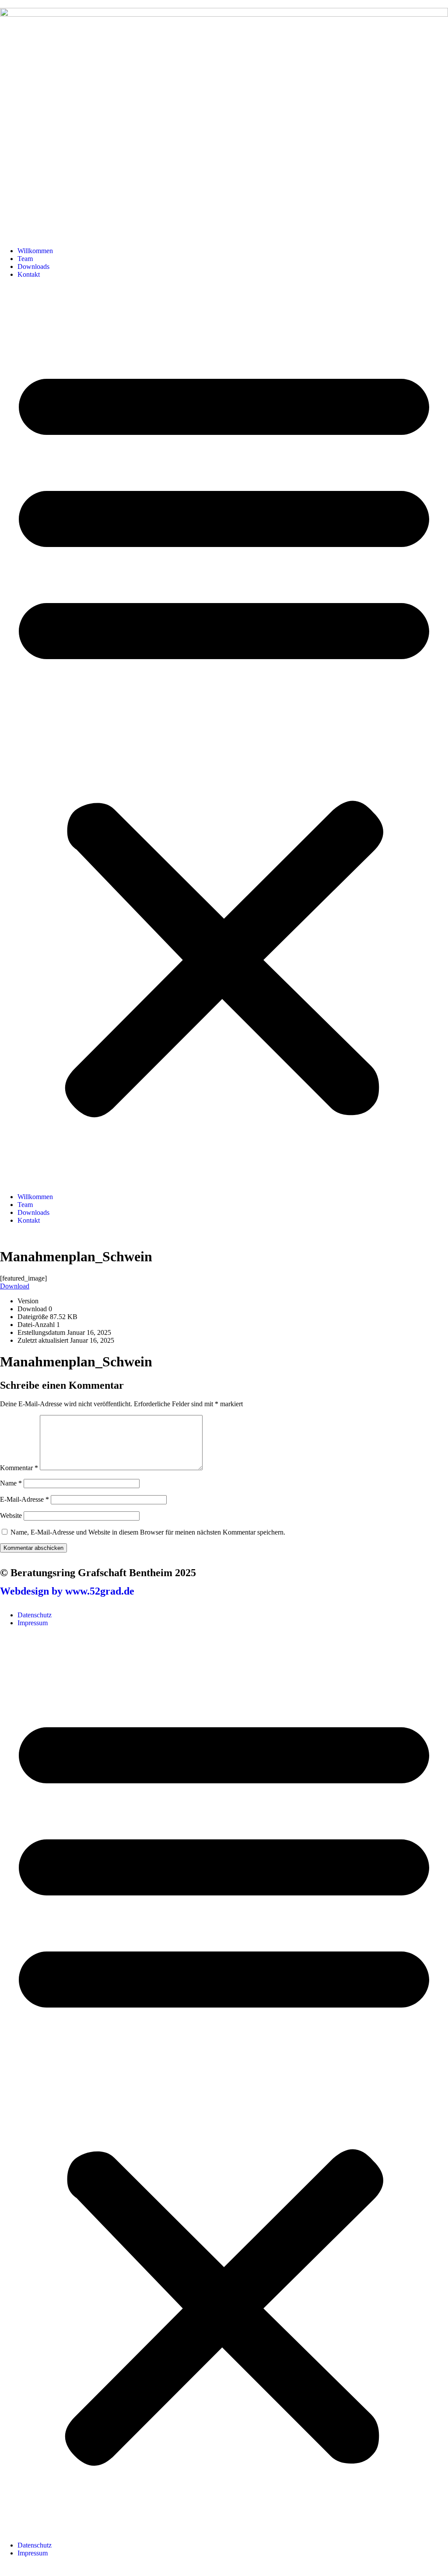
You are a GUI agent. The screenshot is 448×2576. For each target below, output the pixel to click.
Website (11, 1516)
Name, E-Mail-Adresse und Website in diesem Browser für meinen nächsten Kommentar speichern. (148, 1532)
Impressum (33, 1623)
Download (15, 1286)
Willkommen (35, 251)
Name (11, 1483)
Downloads (33, 266)
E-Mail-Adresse (24, 1499)
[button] (224, 736)
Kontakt (29, 274)
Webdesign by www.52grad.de (67, 1591)
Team (25, 259)
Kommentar (19, 1468)
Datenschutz (35, 1615)
